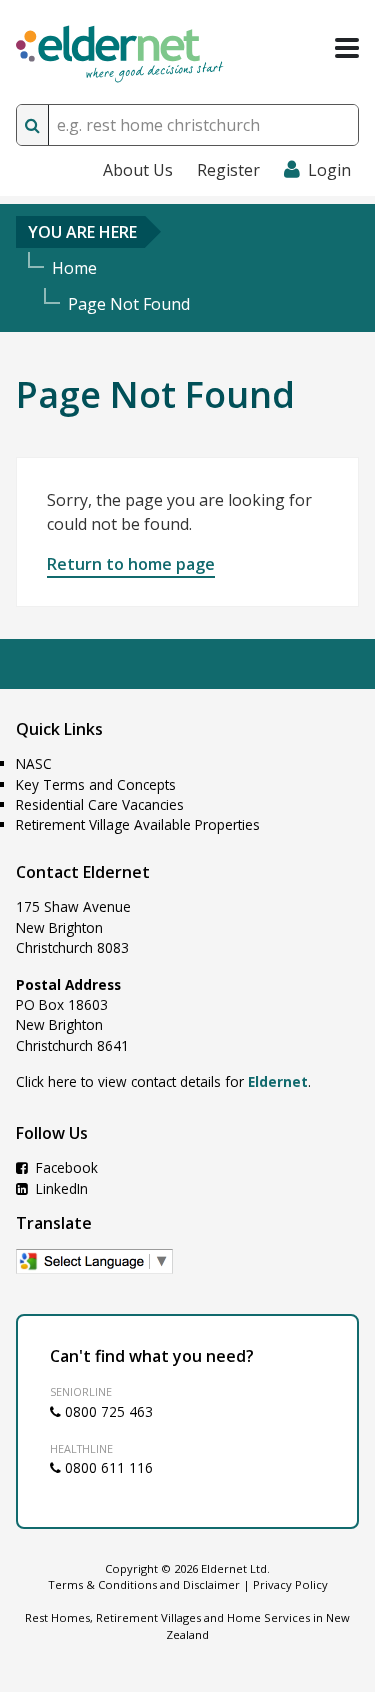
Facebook (65, 1167)
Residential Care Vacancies (100, 804)
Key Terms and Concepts (96, 784)
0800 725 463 (107, 1411)
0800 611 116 (107, 1467)
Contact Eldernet (83, 872)
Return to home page (131, 564)
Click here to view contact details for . (163, 1081)
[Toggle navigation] (347, 48)
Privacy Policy (290, 1584)
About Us (138, 170)
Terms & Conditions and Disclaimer (144, 1584)
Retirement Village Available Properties (138, 824)
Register (228, 170)
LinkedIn (60, 1188)
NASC (34, 763)
